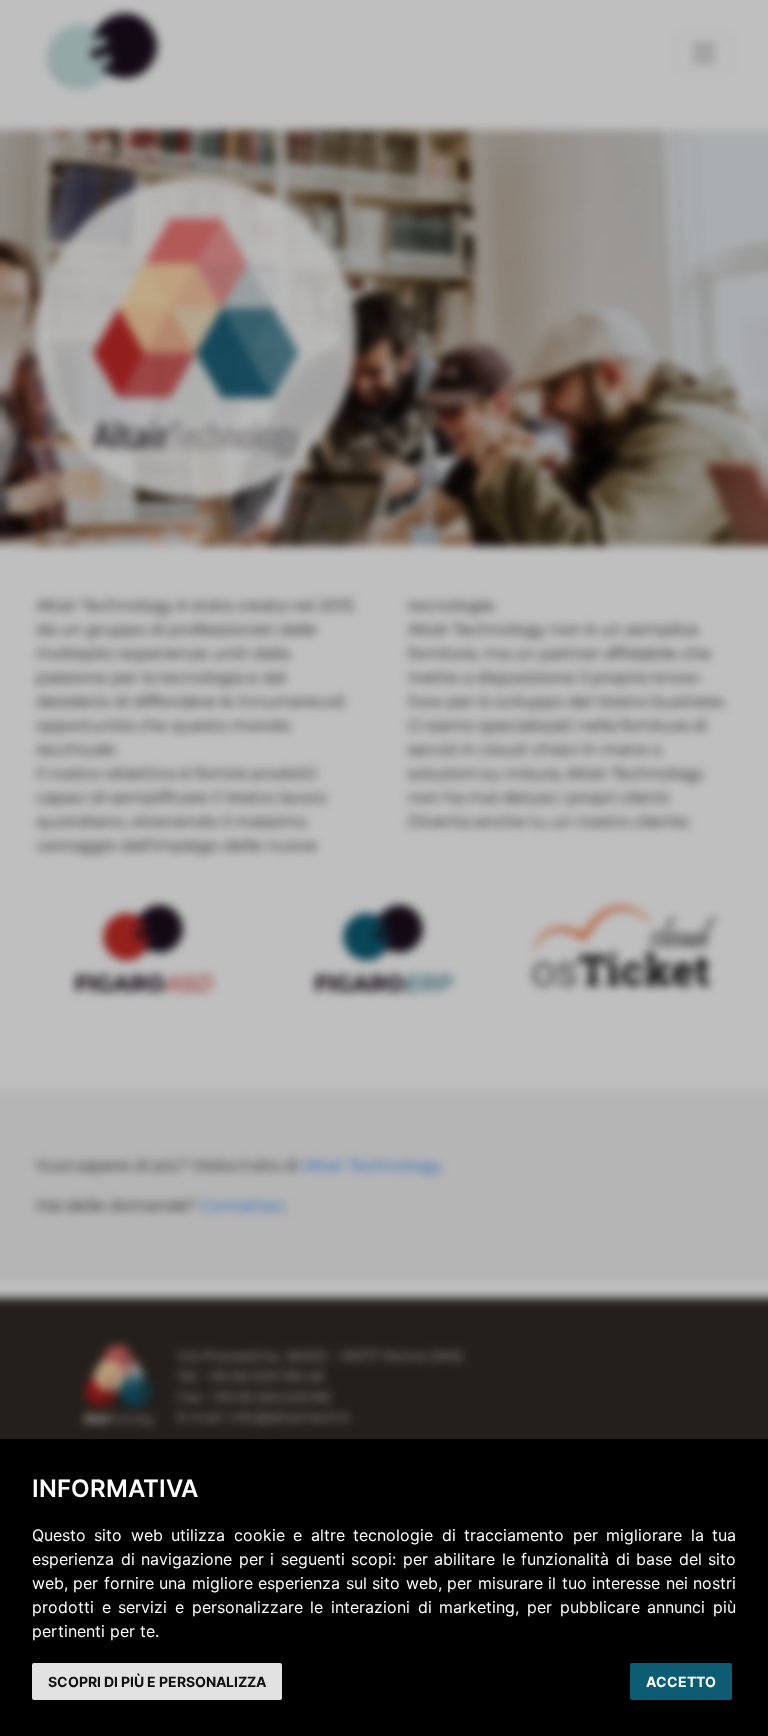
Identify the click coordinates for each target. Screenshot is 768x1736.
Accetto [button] (681, 1681)
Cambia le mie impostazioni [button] (157, 1681)
